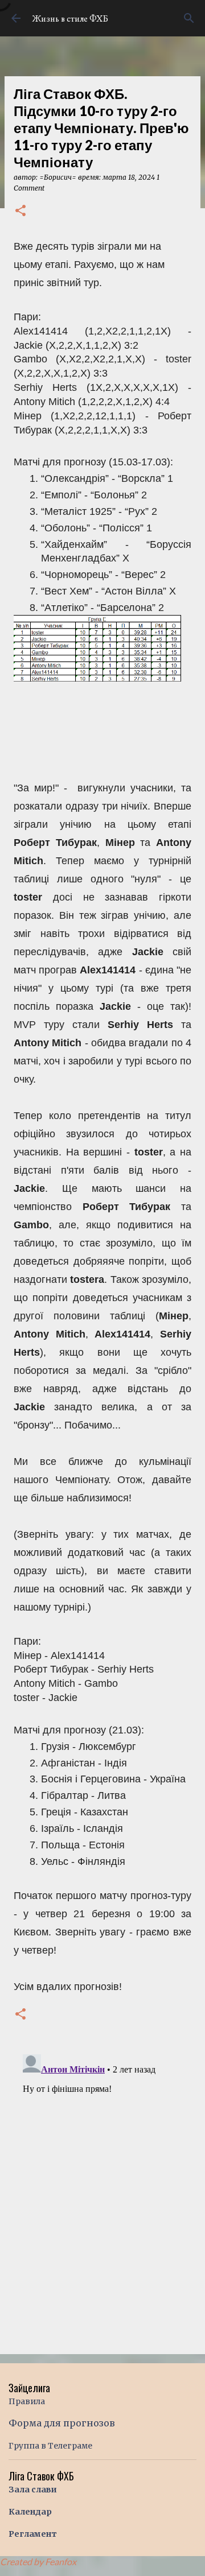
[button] (20, 211)
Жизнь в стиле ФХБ (70, 18)
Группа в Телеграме (50, 2446)
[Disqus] (102, 2192)
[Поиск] (189, 18)
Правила (27, 2401)
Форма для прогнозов (62, 2423)
